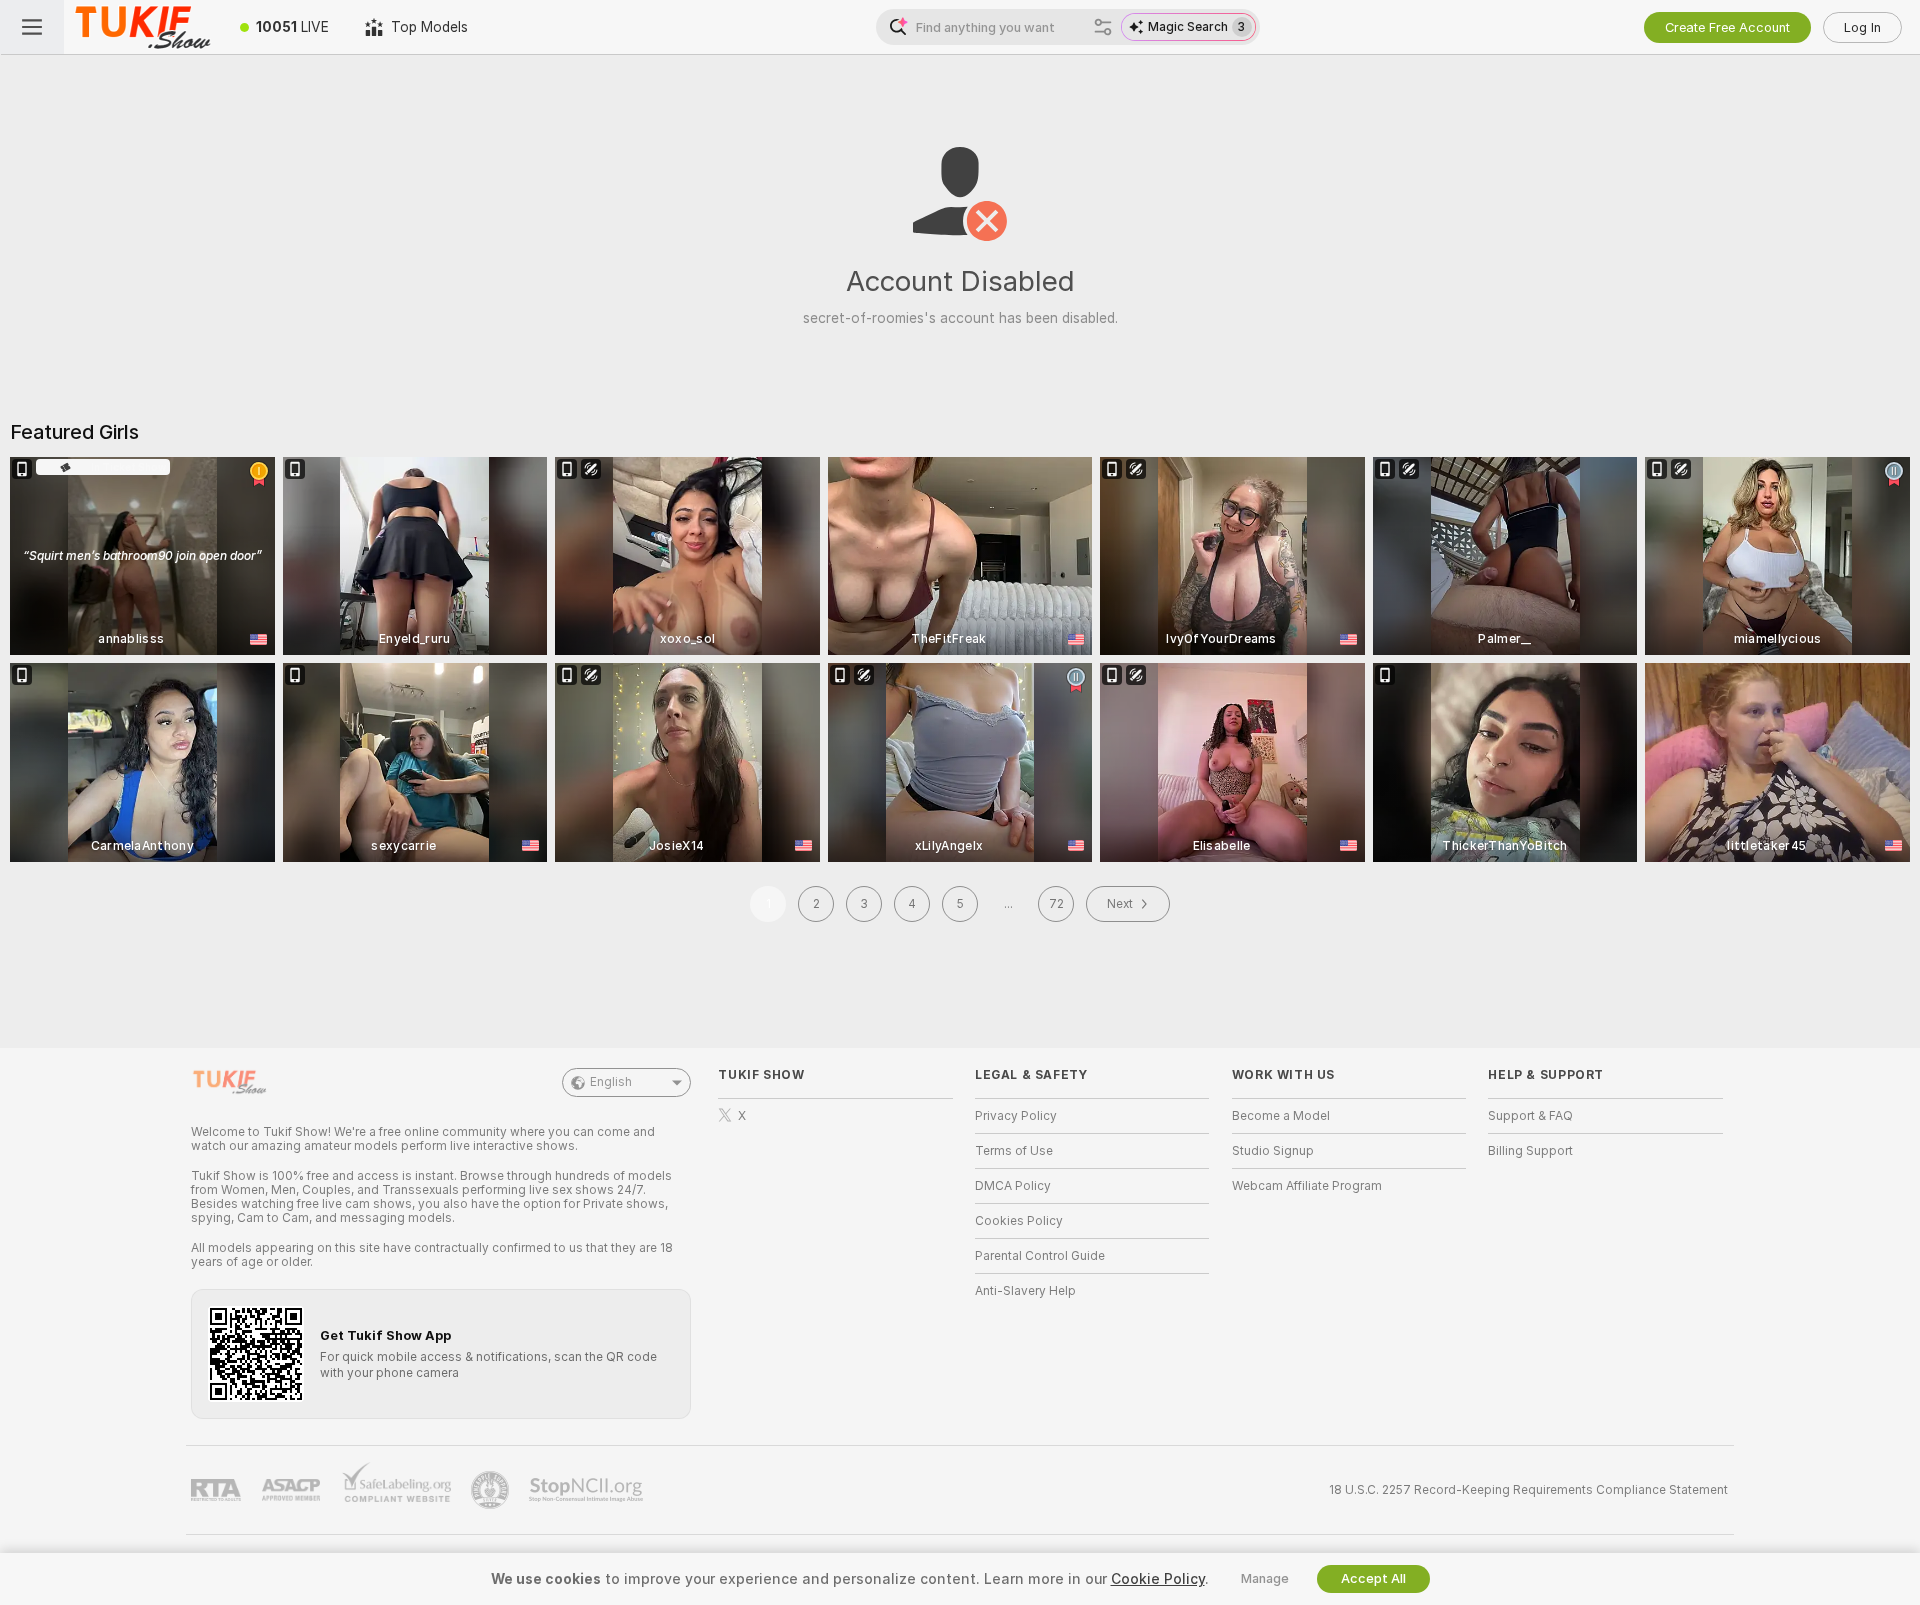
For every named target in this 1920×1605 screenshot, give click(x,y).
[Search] (1103, 27)
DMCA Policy (1013, 1186)
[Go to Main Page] (143, 27)
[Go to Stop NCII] (588, 1490)
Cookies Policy (1019, 1221)
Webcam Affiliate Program (1307, 1186)
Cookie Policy (1158, 1579)
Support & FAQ (1530, 1116)
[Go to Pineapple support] (492, 1490)
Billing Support (1530, 1151)
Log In (1862, 27)
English (611, 1082)
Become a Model (1281, 1116)
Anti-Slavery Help (1025, 1291)
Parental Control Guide (1040, 1256)
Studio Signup (1273, 1151)
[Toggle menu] (32, 27)
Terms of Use (1014, 1151)
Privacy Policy (1016, 1116)
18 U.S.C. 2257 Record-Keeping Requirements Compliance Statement (1528, 1490)
